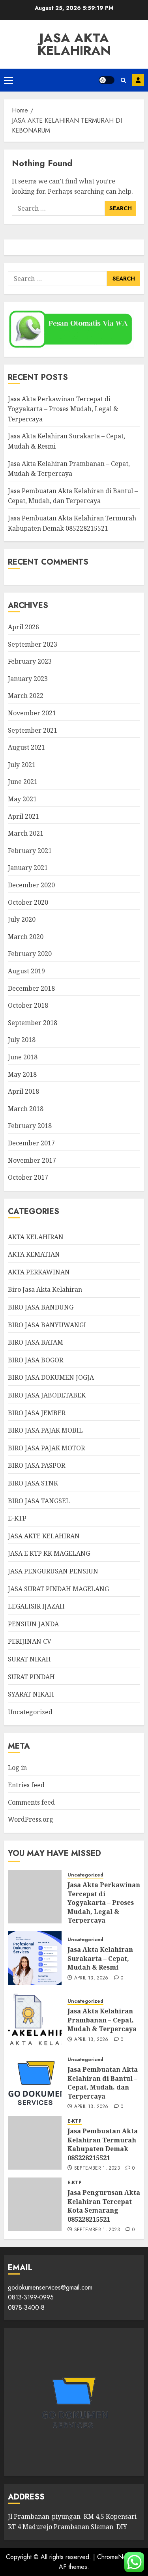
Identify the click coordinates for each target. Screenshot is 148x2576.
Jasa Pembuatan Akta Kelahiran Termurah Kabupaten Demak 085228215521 (103, 2144)
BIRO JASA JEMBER (37, 1413)
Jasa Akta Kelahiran (74, 44)
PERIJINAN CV (30, 1641)
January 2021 (28, 868)
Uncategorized (30, 1712)
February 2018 (30, 1126)
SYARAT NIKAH (31, 1694)
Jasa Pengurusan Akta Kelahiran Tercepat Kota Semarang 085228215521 (104, 2206)
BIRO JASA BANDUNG (41, 1307)
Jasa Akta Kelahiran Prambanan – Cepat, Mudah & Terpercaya (102, 2020)
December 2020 (31, 885)
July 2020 (22, 919)
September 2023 (33, 644)
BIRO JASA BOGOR (36, 1360)
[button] (8, 80)
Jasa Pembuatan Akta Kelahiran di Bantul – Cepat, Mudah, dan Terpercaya (73, 496)
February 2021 (30, 851)
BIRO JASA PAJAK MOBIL (45, 1430)
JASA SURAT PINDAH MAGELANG (58, 1589)
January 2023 (28, 679)
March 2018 (26, 1109)
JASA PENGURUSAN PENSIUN (53, 1571)
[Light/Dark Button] (107, 80)
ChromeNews (115, 2557)
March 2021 (26, 833)
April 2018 (23, 1091)
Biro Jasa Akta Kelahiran (45, 1289)
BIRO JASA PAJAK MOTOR (46, 1448)
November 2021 (32, 713)
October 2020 (28, 902)
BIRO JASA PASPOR (37, 1465)
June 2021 (23, 782)
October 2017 (28, 1177)
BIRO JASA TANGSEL (39, 1501)
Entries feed (26, 1785)
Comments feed (31, 1802)
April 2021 (23, 816)
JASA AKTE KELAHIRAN (44, 1536)
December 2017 (31, 1143)
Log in (17, 1768)
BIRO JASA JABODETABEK (47, 1395)
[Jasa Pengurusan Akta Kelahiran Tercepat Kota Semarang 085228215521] (35, 2204)
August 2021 (26, 747)
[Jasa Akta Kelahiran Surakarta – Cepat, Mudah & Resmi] (35, 1958)
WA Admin (138, 80)
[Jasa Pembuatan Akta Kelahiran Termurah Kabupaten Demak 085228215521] (35, 2143)
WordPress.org (31, 1819)
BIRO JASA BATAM (36, 1342)
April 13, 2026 (91, 1978)
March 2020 (26, 937)
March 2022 (26, 696)
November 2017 (32, 1160)
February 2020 (30, 954)
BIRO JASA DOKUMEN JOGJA (51, 1377)
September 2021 (33, 730)
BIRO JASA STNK (33, 1483)
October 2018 (28, 1005)
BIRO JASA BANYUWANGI (47, 1325)
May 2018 (22, 1074)
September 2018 (33, 1023)
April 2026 (23, 627)
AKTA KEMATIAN (34, 1254)
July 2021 (22, 765)
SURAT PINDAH (31, 1677)
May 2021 (22, 799)
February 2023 (30, 661)
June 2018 (23, 1057)
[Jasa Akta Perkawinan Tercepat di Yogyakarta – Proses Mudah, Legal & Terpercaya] (35, 1897)
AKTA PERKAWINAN (39, 1272)
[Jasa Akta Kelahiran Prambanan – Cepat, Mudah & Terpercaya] (35, 2020)
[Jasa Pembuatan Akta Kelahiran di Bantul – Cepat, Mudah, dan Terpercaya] (35, 2081)
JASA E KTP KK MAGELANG (49, 1553)
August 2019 (26, 971)
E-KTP (17, 1518)
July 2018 (22, 1040)
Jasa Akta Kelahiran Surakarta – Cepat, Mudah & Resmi (100, 1958)
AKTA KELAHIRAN (36, 1237)
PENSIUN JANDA (33, 1624)
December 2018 (31, 988)
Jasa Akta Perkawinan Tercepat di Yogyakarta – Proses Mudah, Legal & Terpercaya (63, 409)
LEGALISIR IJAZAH (36, 1606)
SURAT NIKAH (29, 1659)
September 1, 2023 (97, 2168)
